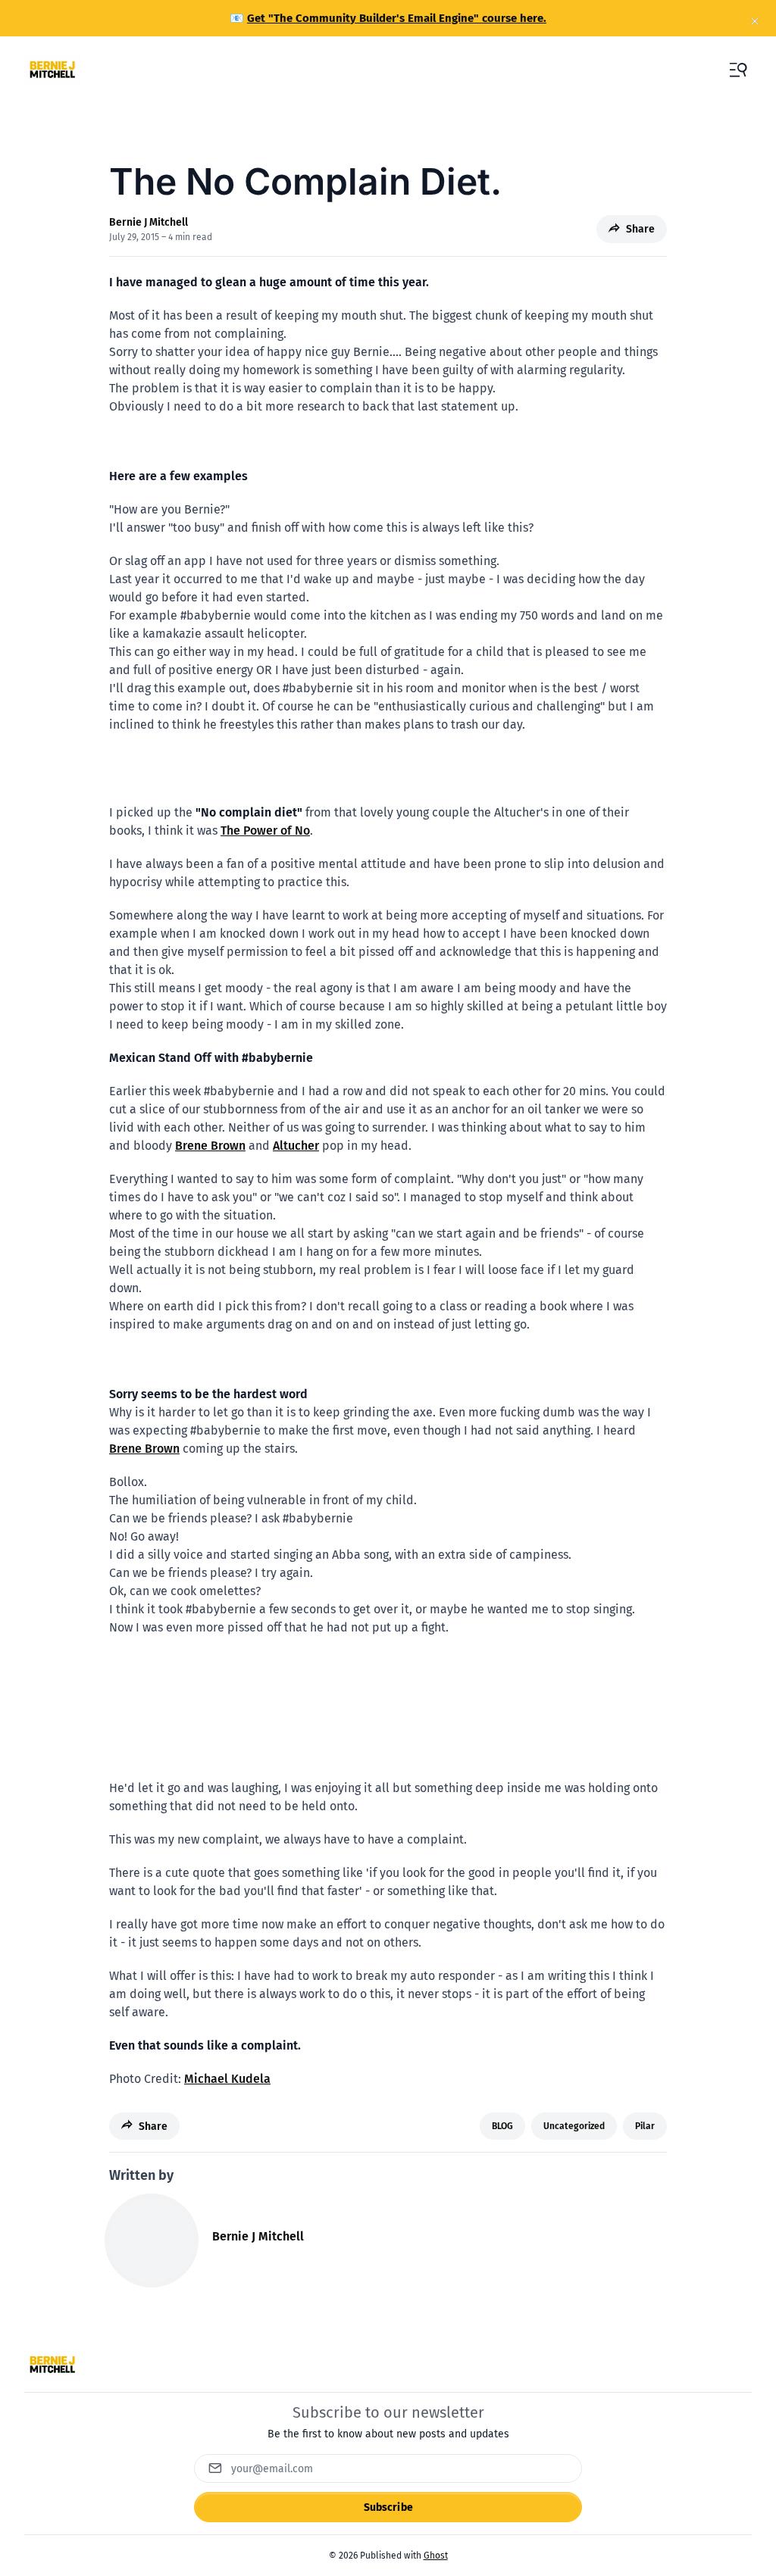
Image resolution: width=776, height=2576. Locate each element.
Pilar (645, 2126)
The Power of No (265, 831)
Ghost (436, 2556)
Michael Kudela (227, 2079)
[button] (738, 70)
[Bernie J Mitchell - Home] (52, 70)
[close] (755, 21)
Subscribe (388, 2507)
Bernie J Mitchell (149, 222)
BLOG (502, 2126)
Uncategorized (574, 2126)
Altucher (296, 1146)
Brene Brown (210, 1146)
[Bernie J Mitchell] (152, 2240)
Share (640, 229)
